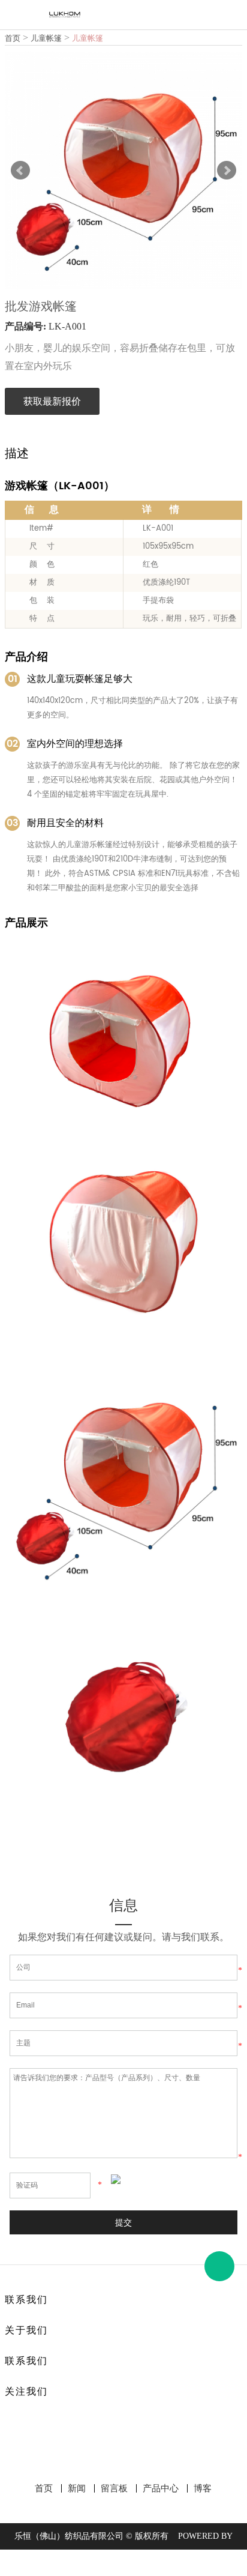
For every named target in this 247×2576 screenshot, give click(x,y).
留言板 (114, 2488)
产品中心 (161, 2488)
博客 (203, 2488)
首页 (13, 38)
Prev (20, 170)
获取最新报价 (52, 401)
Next (227, 170)
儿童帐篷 (46, 38)
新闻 (77, 2488)
